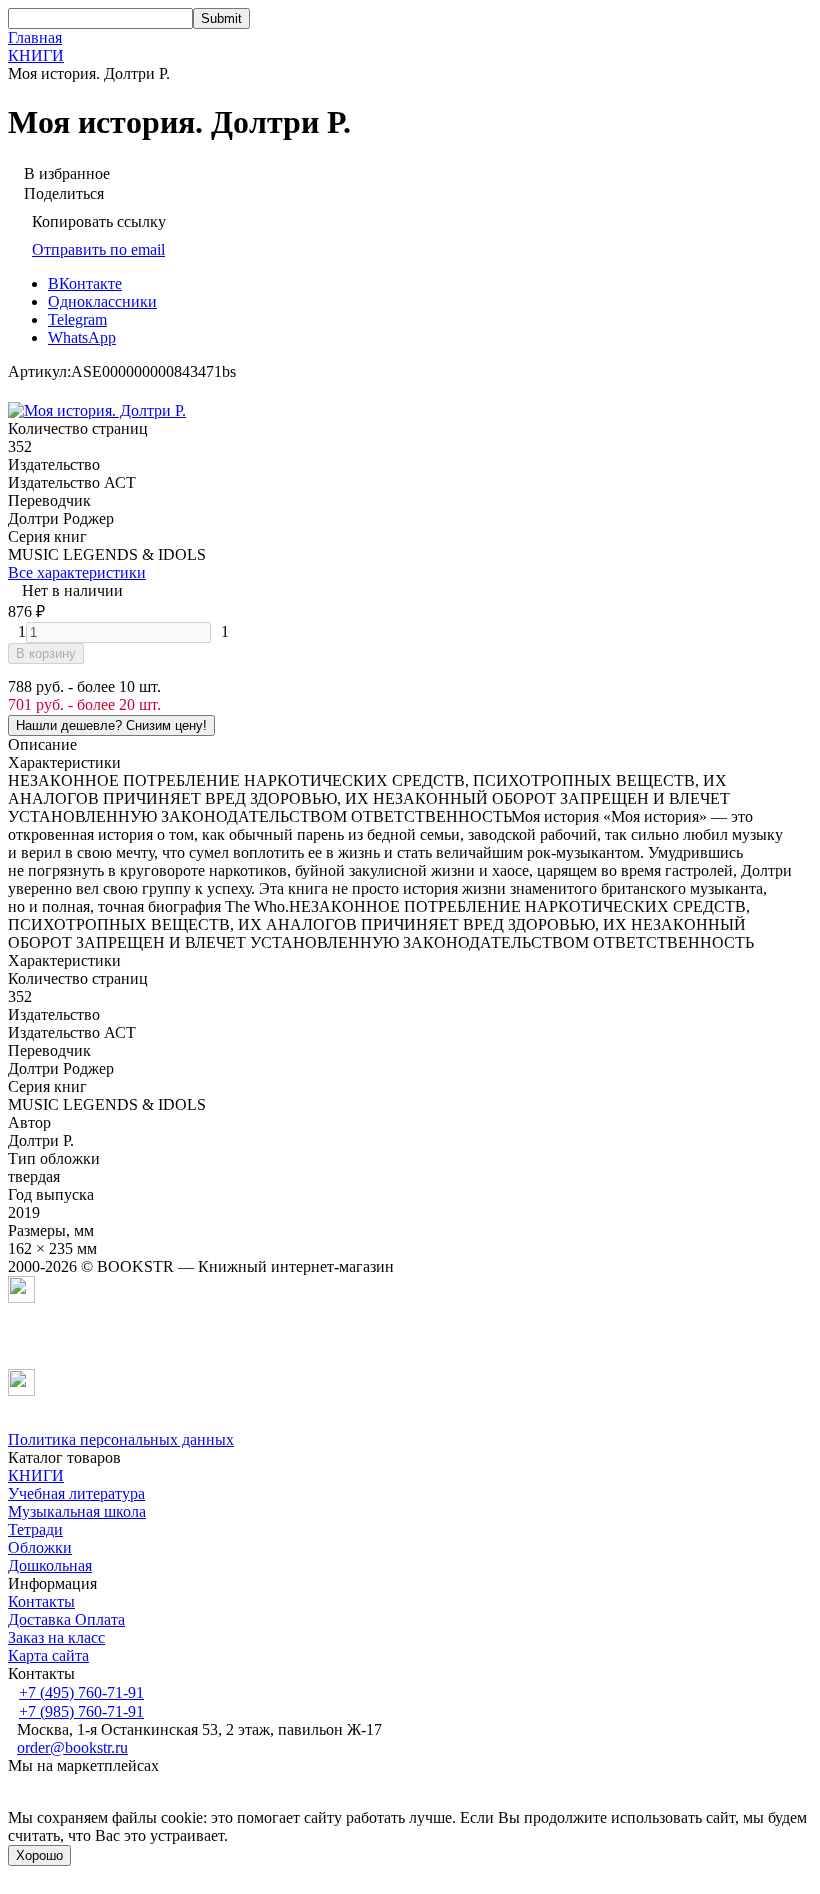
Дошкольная (50, 1565)
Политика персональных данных (121, 1439)
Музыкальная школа (77, 1511)
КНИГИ (36, 55)
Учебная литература (76, 1493)
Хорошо (39, 1855)
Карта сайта (48, 1655)
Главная (35, 37)
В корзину (46, 653)
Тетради (35, 1529)
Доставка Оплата (66, 1619)
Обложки (40, 1547)
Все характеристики (77, 572)
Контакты (41, 1601)
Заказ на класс (56, 1637)
